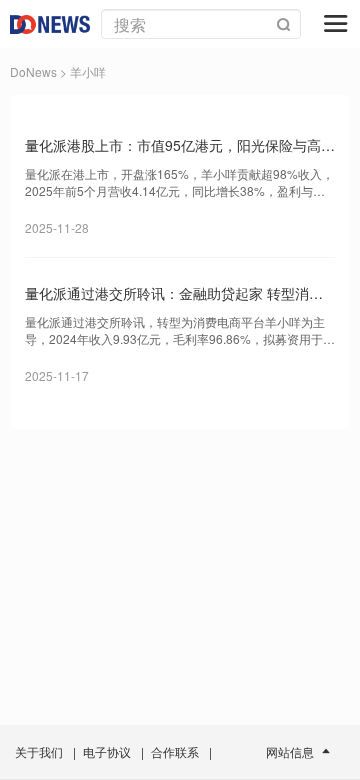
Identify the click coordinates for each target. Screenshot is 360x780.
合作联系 (175, 751)
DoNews (33, 71)
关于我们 (39, 751)
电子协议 (107, 751)
